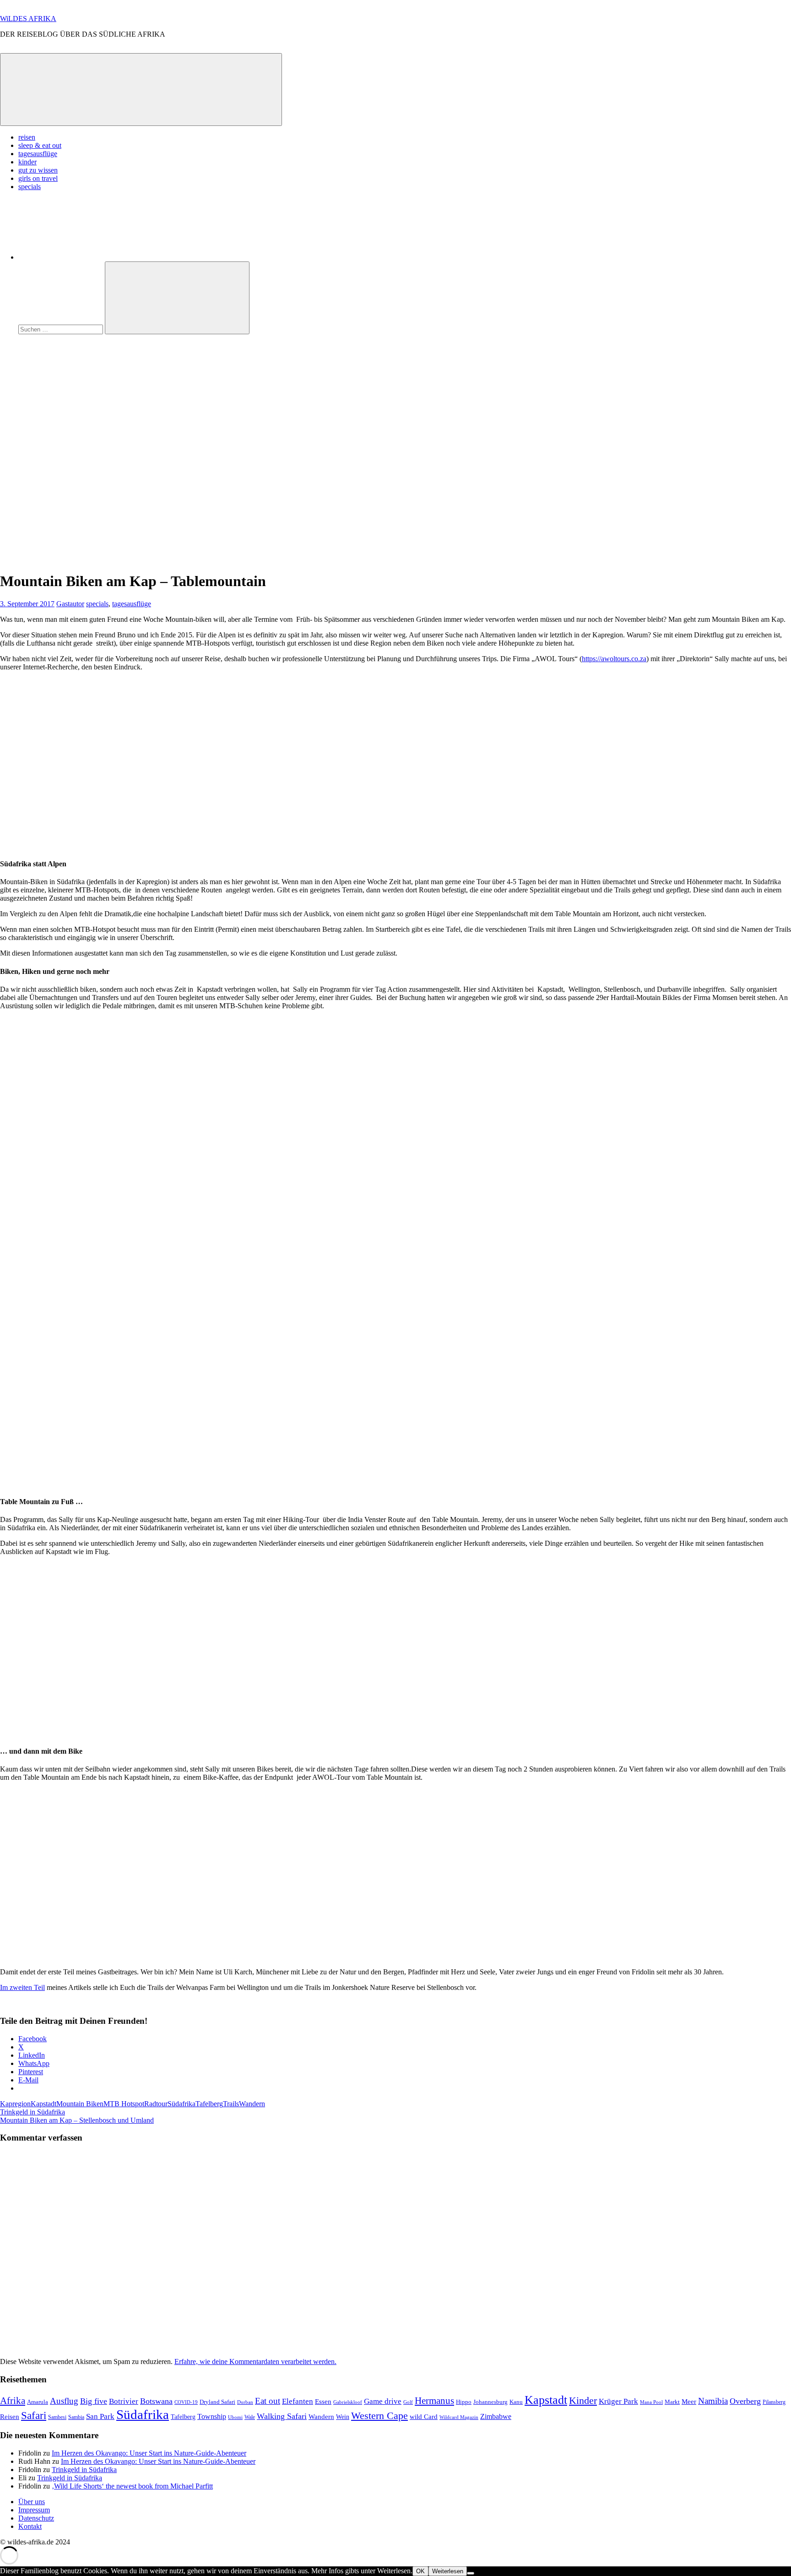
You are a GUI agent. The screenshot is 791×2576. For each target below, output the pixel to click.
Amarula (38, 2402)
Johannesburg (490, 2402)
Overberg (745, 2401)
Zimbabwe (496, 2416)
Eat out (268, 2401)
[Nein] (471, 2573)
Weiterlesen (448, 2571)
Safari (34, 2415)
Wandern (252, 2104)
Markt (672, 2402)
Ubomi (235, 2417)
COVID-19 (186, 2402)
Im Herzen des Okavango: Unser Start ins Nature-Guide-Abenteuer (149, 2453)
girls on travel (38, 178)
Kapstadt (43, 2104)
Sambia (76, 2417)
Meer (689, 2402)
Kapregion (15, 2104)
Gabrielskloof (348, 2402)
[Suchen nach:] (62, 329)
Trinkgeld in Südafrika (33, 2112)
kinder (27, 162)
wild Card (424, 2417)
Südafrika (181, 2104)
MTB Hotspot (124, 2104)
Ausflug (64, 2401)
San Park (100, 2416)
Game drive (383, 2401)
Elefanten (298, 2401)
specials (30, 187)
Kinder (583, 2401)
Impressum (34, 2510)
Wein (343, 2417)
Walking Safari (282, 2416)
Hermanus (434, 2401)
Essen (323, 2402)
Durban (245, 2402)
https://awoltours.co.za (614, 659)
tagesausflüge (38, 154)
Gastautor (70, 604)
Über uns (32, 2502)
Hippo (464, 2402)
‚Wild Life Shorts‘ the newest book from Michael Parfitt (132, 2486)
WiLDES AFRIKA (28, 19)
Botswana (156, 2401)
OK (420, 2571)
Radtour (156, 2104)
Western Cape (379, 2416)
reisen (27, 137)
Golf (408, 2402)
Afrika (13, 2401)
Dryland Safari (217, 2402)
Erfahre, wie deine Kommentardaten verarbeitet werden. (255, 2361)
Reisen (10, 2417)
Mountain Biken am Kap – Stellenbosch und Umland (77, 2120)
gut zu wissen (38, 170)
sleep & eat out (40, 145)
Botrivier (124, 2401)
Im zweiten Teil (22, 1987)
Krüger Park (618, 2401)
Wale (250, 2417)
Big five (94, 2401)
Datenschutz (36, 2518)
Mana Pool (651, 2402)
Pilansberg (774, 2402)
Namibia (713, 2401)
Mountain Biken (80, 2104)
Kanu (516, 2402)
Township (212, 2416)
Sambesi (57, 2417)
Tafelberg (209, 2104)
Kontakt (30, 2526)
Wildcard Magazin (459, 2417)
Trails (231, 2104)
